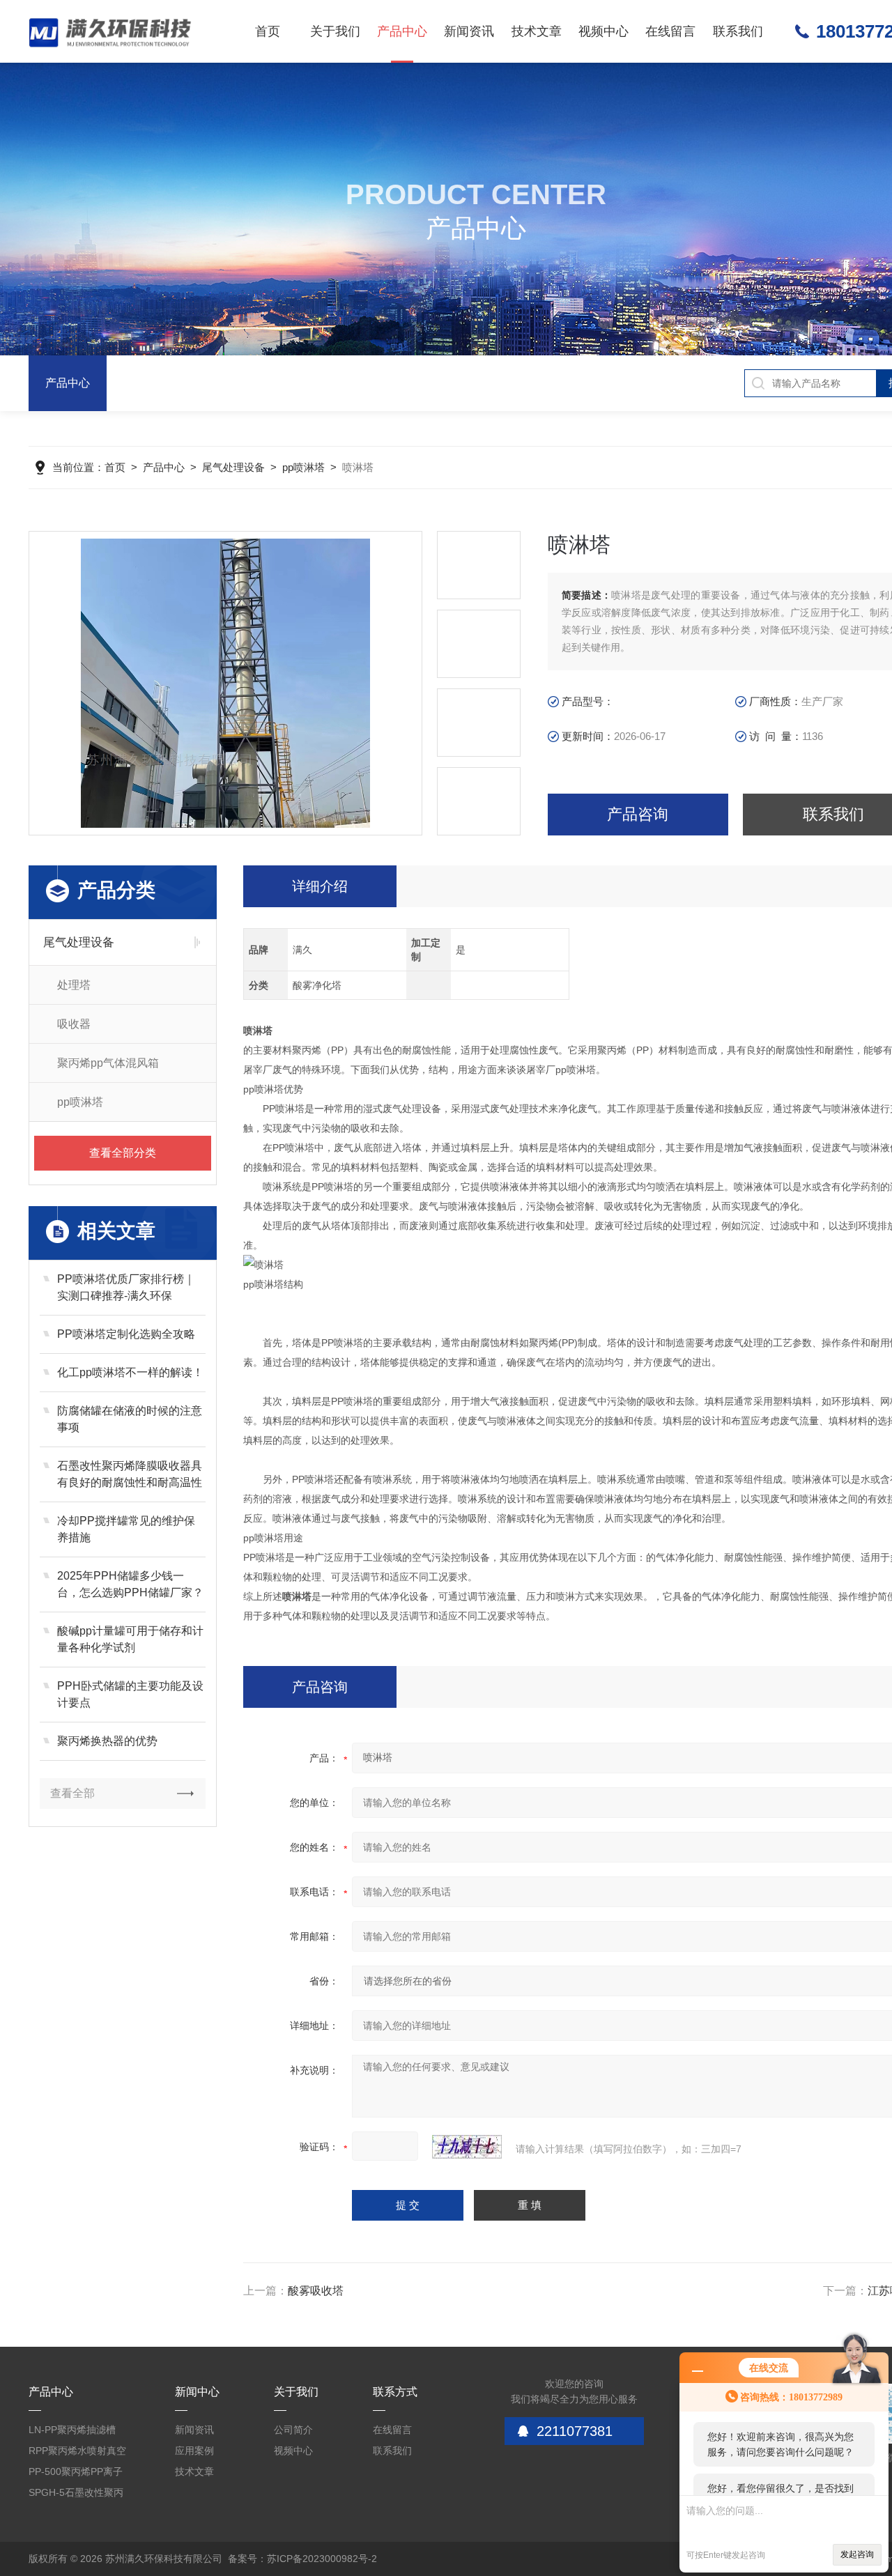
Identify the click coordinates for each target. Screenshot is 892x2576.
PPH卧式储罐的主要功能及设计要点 (130, 1694)
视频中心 (603, 31)
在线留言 (670, 31)
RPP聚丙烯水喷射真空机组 (77, 2453)
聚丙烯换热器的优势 (107, 1741)
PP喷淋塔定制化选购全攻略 (126, 1334)
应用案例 (194, 2451)
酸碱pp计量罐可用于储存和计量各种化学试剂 (130, 1639)
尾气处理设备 (233, 467)
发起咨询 (857, 2554)
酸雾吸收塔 (316, 2291)
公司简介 (293, 2430)
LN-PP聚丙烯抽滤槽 (72, 2430)
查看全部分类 (123, 1153)
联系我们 (738, 31)
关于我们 (335, 31)
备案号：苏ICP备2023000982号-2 (302, 2559)
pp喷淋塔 (303, 467)
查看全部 (72, 1793)
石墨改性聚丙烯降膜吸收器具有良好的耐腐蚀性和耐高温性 (130, 1474)
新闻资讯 (469, 31)
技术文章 (537, 31)
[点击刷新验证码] (467, 2147)
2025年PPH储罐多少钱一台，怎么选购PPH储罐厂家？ (130, 1584)
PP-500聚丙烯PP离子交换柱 (76, 2474)
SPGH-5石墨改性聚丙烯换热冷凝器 (76, 2495)
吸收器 (74, 1024)
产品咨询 (638, 814)
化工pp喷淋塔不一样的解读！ (130, 1372)
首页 (268, 31)
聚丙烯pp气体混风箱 (108, 1063)
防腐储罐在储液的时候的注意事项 (130, 1419)
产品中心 (402, 31)
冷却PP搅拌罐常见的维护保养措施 (126, 1529)
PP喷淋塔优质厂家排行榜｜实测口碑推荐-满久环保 (126, 1287)
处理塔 (74, 985)
